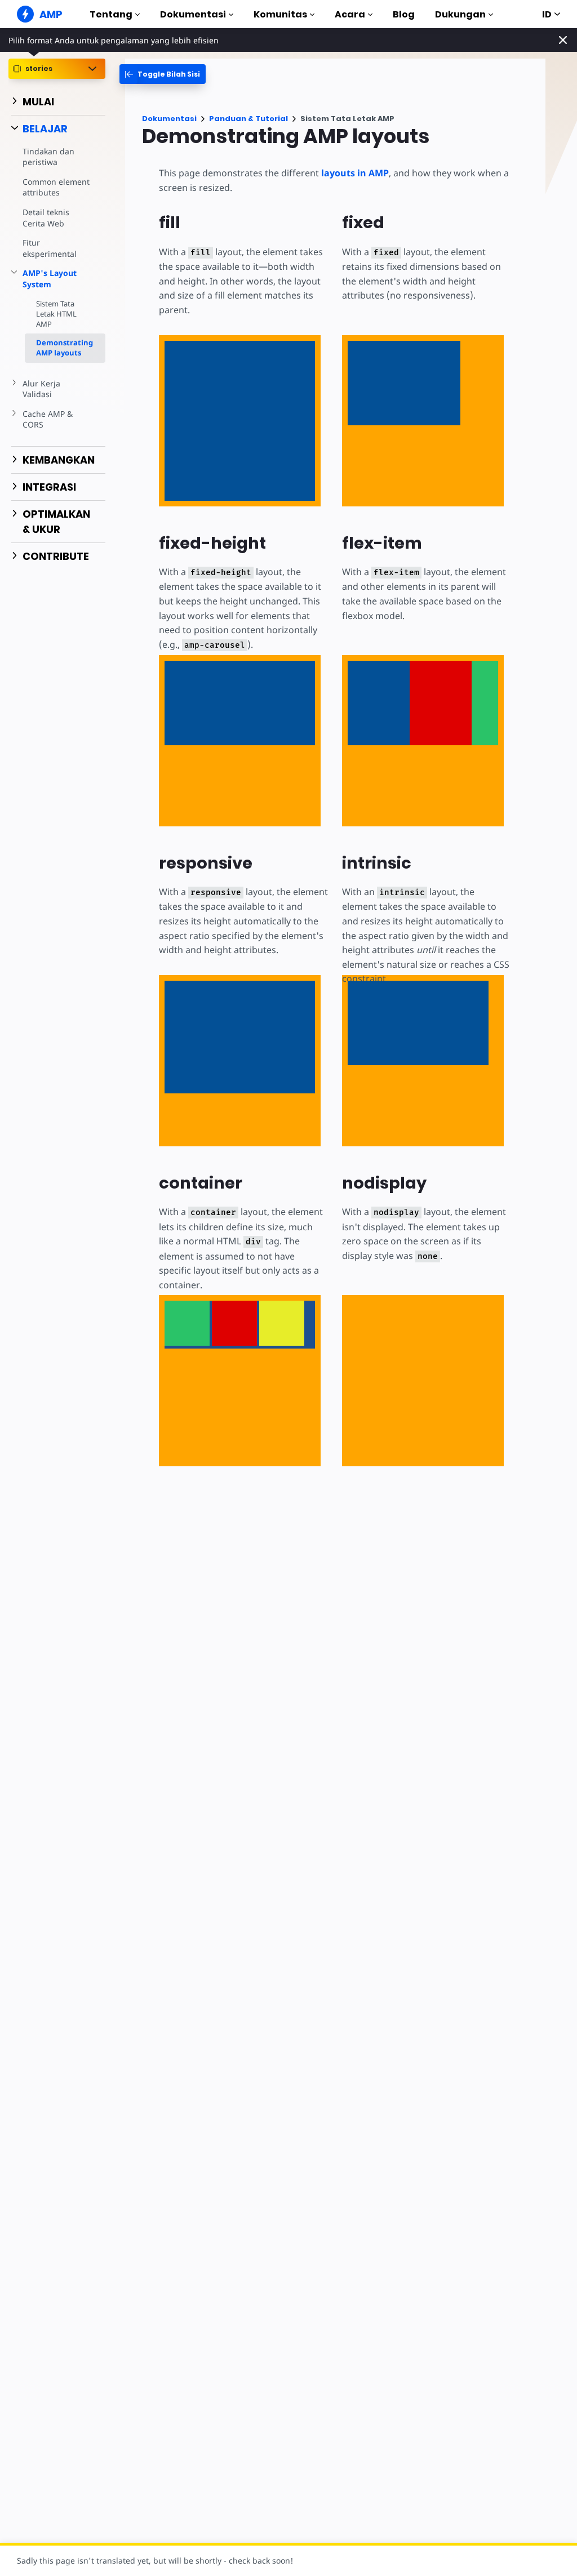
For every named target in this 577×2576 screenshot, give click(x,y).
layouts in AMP (355, 173)
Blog (404, 14)
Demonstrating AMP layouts (65, 348)
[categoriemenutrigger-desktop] (163, 74)
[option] (187, 1323)
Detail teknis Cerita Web (46, 218)
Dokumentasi (193, 14)
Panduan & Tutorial (248, 119)
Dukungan (460, 14)
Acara (350, 14)
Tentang (111, 14)
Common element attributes (56, 187)
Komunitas (280, 14)
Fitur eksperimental (50, 248)
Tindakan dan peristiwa (48, 157)
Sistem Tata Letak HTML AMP (56, 314)
